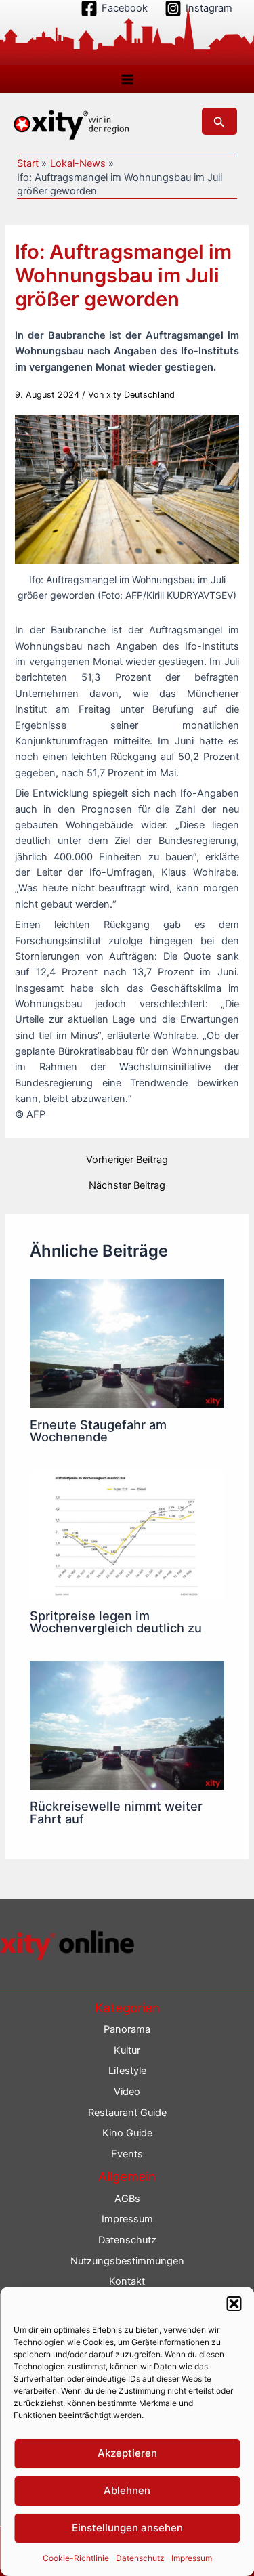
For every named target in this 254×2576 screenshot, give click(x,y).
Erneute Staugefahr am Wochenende (98, 1431)
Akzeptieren (127, 2453)
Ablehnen (127, 2490)
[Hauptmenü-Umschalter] (127, 79)
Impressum (192, 2558)
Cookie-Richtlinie (76, 2558)
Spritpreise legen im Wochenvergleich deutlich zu (116, 1622)
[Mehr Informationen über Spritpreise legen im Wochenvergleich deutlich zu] (127, 1534)
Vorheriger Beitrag (127, 1160)
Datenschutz (140, 2558)
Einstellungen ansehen (127, 2528)
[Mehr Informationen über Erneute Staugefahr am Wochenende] (127, 1343)
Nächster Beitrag (127, 1186)
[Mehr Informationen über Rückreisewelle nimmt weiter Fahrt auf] (127, 1725)
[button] (234, 2304)
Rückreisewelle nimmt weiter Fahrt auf (116, 1812)
